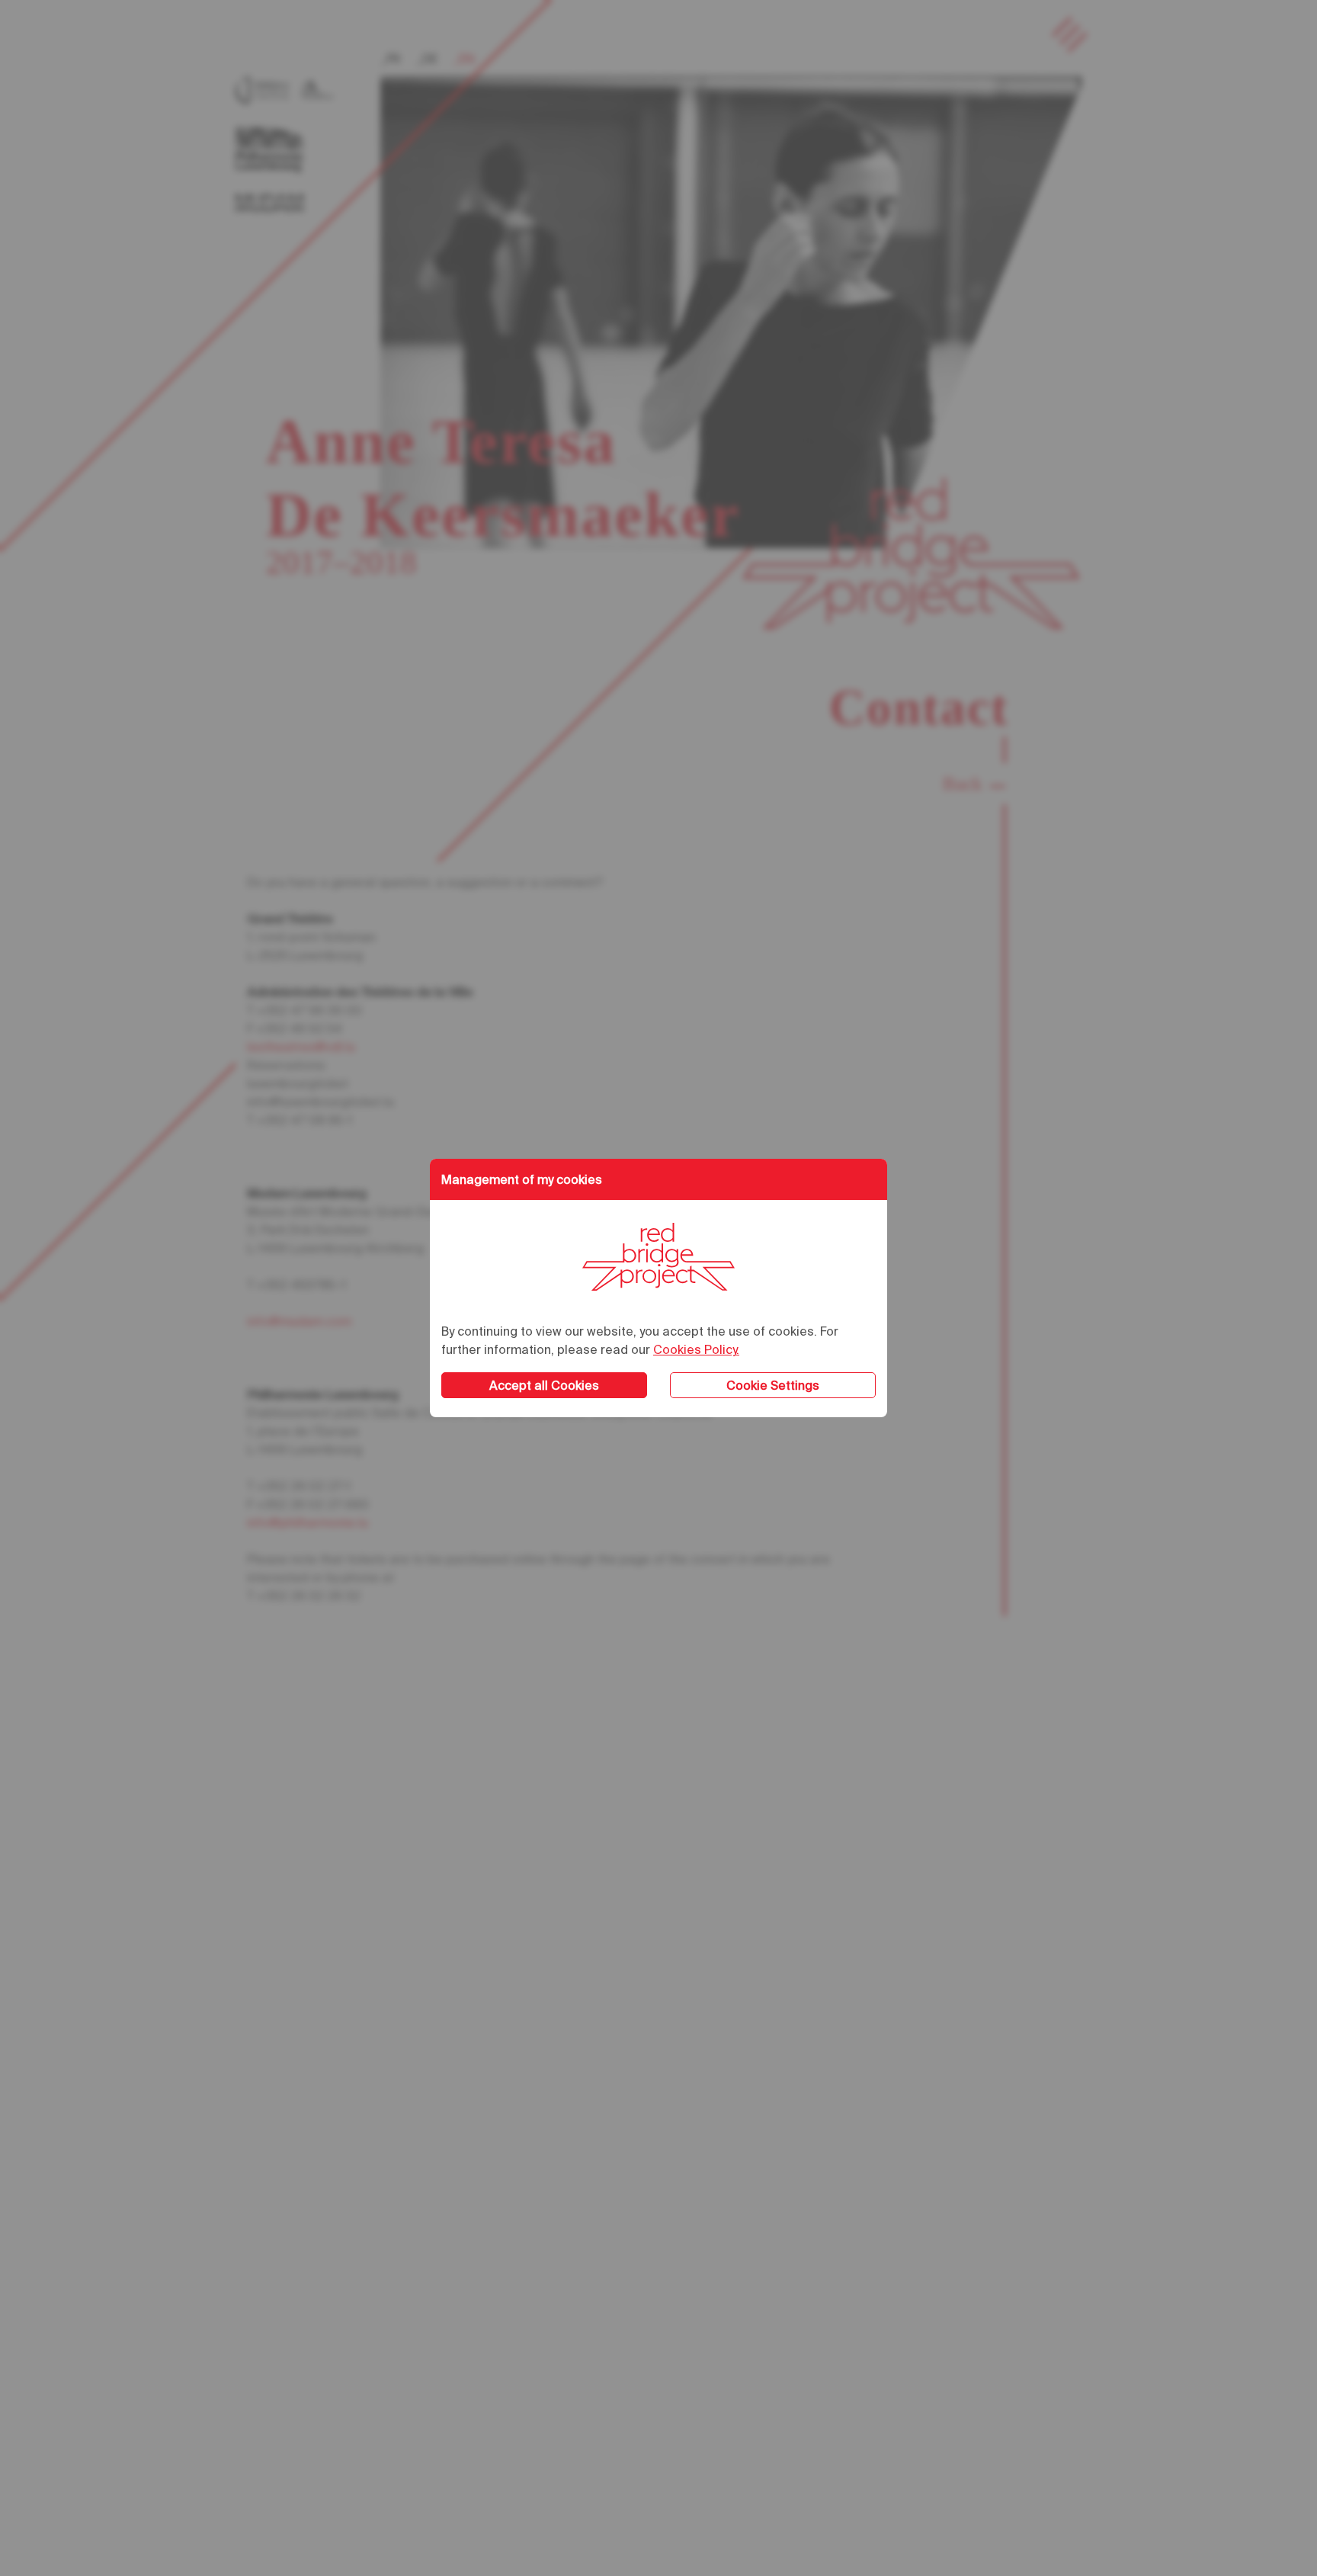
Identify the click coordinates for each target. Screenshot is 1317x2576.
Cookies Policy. (696, 1349)
